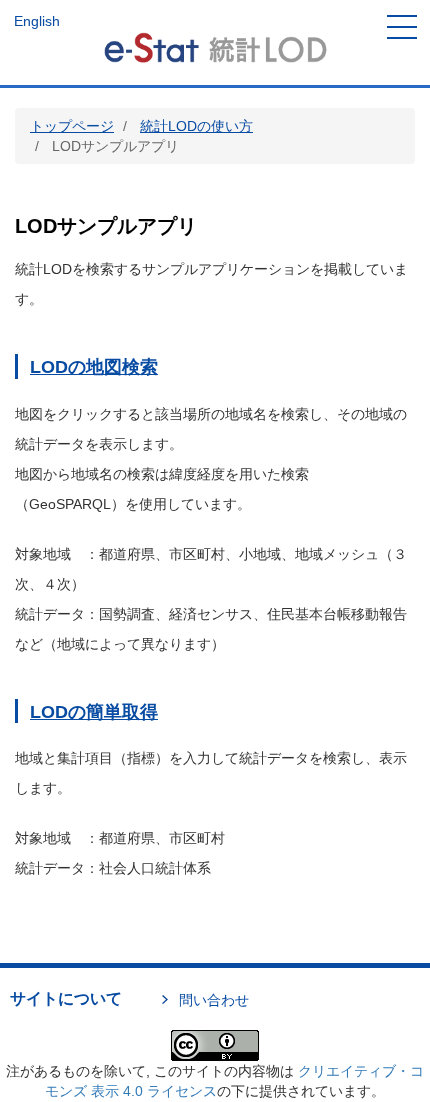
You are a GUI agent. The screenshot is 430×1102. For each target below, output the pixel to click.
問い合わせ (214, 1000)
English (37, 21)
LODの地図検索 (94, 367)
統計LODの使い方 (196, 126)
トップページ (72, 126)
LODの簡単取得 (94, 712)
